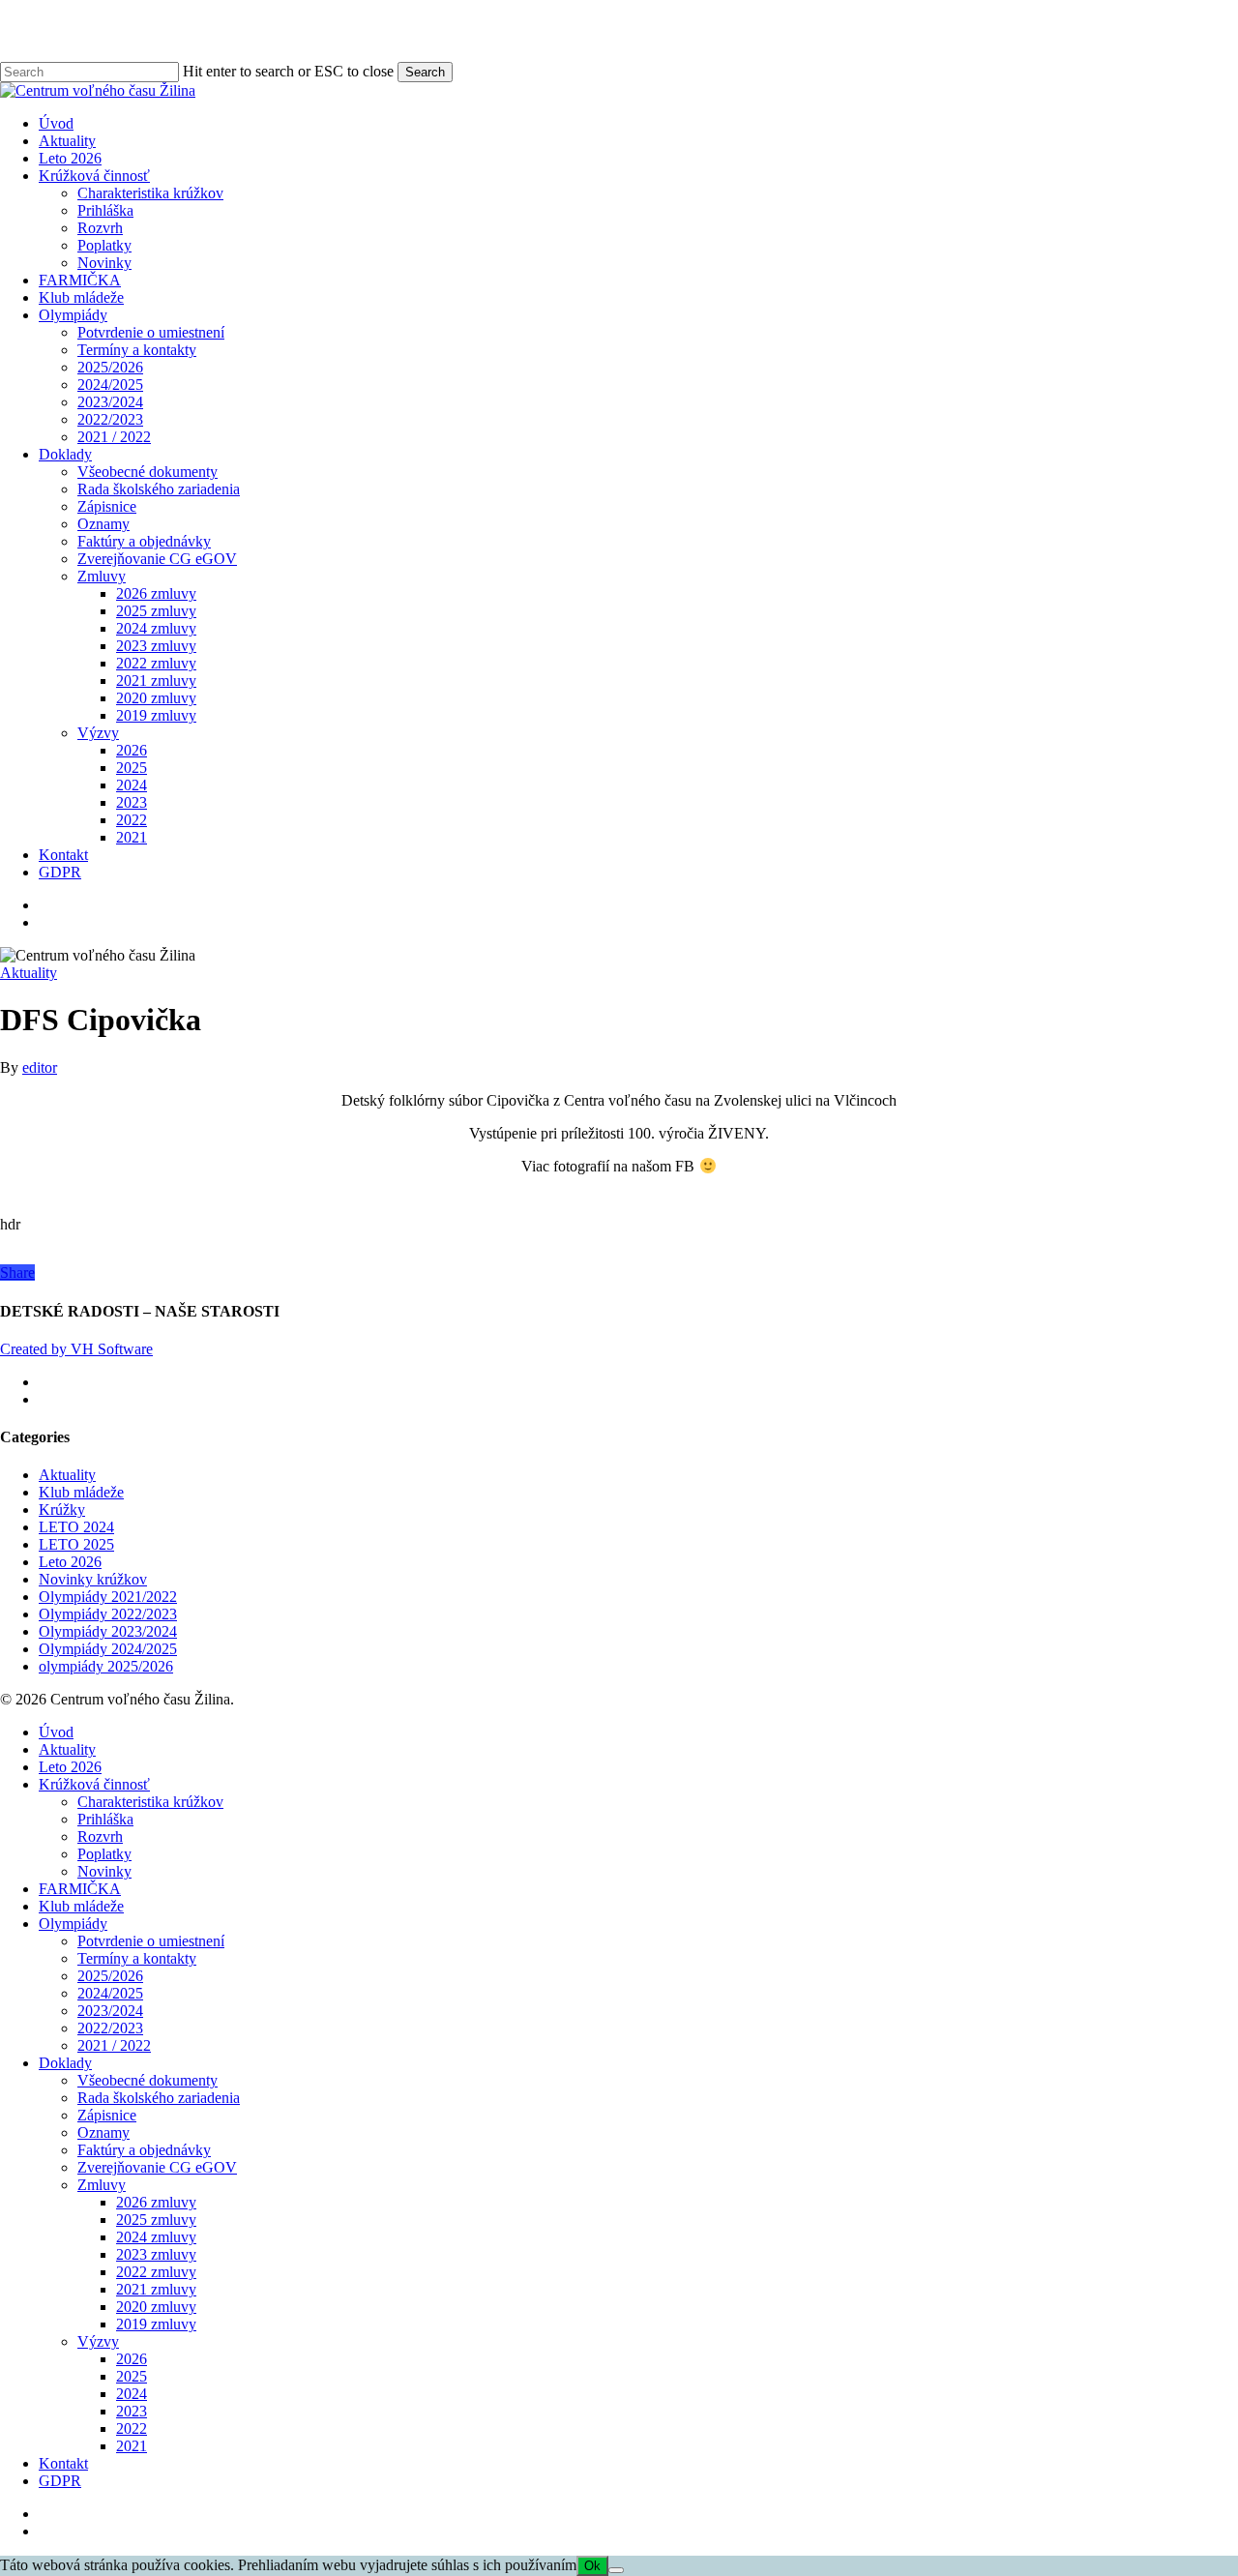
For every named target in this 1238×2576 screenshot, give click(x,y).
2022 (132, 2428)
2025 (132, 2376)
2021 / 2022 (114, 2045)
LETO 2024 (76, 1527)
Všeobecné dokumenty (147, 2080)
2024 (132, 2394)
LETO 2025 (76, 1544)
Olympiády (73, 1924)
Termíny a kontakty (137, 1958)
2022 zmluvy (156, 2272)
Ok (592, 2566)
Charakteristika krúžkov (150, 1802)
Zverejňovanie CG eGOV (157, 2167)
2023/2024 (110, 2011)
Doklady (65, 2063)
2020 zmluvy (156, 2307)
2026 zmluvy (156, 2202)
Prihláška (105, 1819)
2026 (132, 2359)
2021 (132, 2446)
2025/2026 (110, 1976)
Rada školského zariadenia (159, 2098)
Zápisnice (107, 2115)
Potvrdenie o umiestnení (151, 1941)
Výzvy (98, 2341)
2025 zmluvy (156, 2220)
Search (425, 72)
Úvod (56, 1732)
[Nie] (616, 2570)
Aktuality (29, 973)
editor (40, 1067)
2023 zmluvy (156, 2254)
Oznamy (103, 2132)
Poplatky (104, 1854)
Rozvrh (100, 1836)
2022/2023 (110, 2028)
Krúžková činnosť (94, 1784)
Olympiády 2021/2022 (108, 1597)
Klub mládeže (81, 1492)
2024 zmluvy (156, 2237)
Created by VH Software (76, 1349)
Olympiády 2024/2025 (108, 1649)
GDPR (60, 2481)
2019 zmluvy (156, 2324)
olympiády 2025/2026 (106, 1666)
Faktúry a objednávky (144, 2150)
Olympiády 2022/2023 (108, 1614)
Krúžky (62, 1510)
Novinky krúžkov (93, 1579)
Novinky (104, 1871)
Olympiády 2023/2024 (108, 1631)
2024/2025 (110, 1993)
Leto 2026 (70, 1562)
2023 (132, 2411)
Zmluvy (102, 2185)
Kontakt (63, 2463)
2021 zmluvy (156, 2289)
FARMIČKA (80, 1889)
